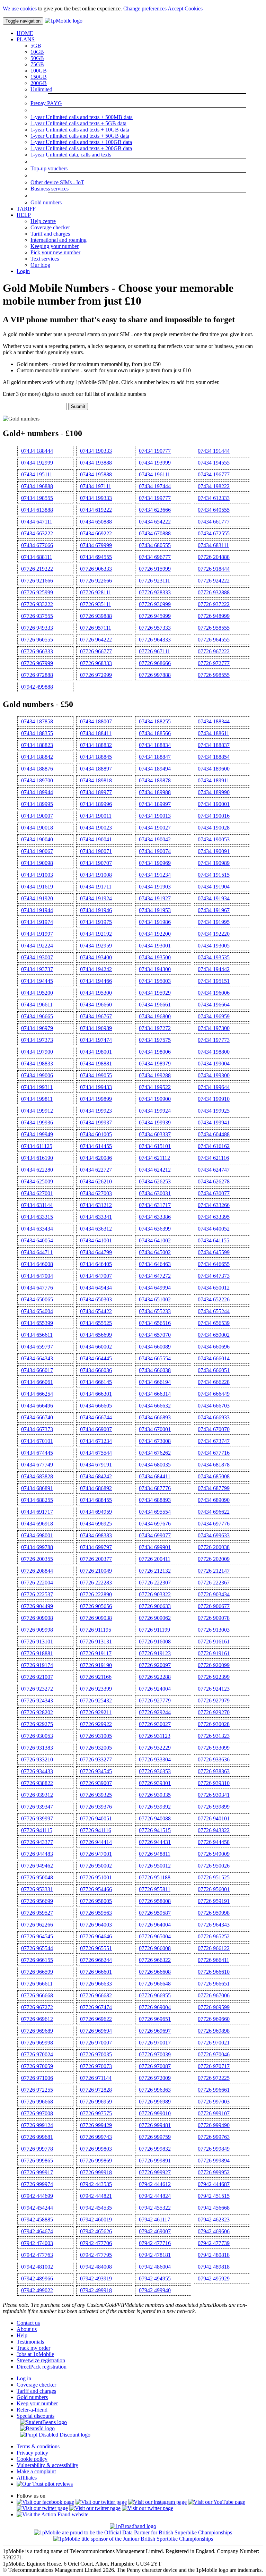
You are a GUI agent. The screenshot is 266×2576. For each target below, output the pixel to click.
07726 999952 (214, 2172)
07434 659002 (214, 1335)
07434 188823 (37, 745)
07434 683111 (213, 545)
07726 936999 (155, 604)
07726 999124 (37, 2125)
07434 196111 (154, 474)
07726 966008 (155, 1948)
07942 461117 (154, 2220)
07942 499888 (37, 687)
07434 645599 (214, 1252)
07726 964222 (96, 640)
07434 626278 (214, 1181)
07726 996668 (37, 2102)
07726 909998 (37, 1630)
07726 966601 (96, 1972)
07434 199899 (96, 1099)
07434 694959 (96, 1512)
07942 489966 (37, 2279)
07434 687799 (214, 1488)
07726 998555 (214, 675)
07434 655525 (96, 1323)
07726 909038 (96, 1618)
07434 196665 (37, 1016)
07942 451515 (214, 2196)
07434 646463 (155, 1264)
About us (27, 2329)
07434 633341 (96, 1217)
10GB (37, 52)
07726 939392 (155, 1807)
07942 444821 (96, 2196)
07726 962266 (37, 1925)
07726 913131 (96, 1642)
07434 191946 (96, 910)
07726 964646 (96, 1936)
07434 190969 (155, 863)
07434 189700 (37, 780)
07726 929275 (37, 1724)
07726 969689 (37, 2031)
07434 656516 (155, 1323)
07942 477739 (214, 2243)
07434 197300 (214, 1028)
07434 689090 (214, 1500)
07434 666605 (96, 1406)
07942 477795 (96, 2255)
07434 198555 (37, 498)
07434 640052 (214, 1229)
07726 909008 (37, 1618)
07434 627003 (96, 1193)
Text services (45, 259)
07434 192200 (155, 934)
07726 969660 (214, 2019)
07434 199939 (155, 1123)
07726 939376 (96, 1807)
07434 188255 (155, 721)
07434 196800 (155, 1016)
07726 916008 (155, 1642)
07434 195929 (155, 993)
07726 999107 (214, 2113)
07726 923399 (96, 1689)
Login (23, 271)
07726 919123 (155, 1653)
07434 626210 (96, 1181)
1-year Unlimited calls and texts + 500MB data (82, 117)
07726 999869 (96, 2161)
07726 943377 (37, 1842)
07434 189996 (96, 804)
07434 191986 (155, 922)
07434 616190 (37, 1158)
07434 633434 (37, 1229)
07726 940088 (155, 1818)
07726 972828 (96, 2090)
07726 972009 (155, 2078)
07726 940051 (96, 1818)
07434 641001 (96, 1240)
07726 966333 (37, 651)
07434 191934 (214, 898)
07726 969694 (96, 2031)
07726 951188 (155, 1877)
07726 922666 (96, 581)
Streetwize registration (41, 2360)
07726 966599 (37, 1972)
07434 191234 (155, 875)
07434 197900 (37, 1052)
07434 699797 (96, 1547)
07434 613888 (37, 510)
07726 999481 (155, 2125)
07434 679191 (96, 1465)
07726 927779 (155, 1701)
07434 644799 (96, 1252)
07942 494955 (155, 2279)
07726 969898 (214, 2031)
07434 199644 (214, 1087)
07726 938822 (37, 1783)
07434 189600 (214, 769)
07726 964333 (155, 640)
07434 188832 (96, 745)
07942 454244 (37, 2208)
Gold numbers (46, 202)
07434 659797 (37, 1347)
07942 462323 (214, 2220)
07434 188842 (37, 757)
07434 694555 (96, 557)
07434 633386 (155, 1217)
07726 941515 (155, 1830)
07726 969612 (37, 2019)
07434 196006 (214, 993)
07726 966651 (214, 1984)
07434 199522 (155, 1087)
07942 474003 (37, 2243)
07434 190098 (37, 863)
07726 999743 (96, 2137)
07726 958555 (214, 628)
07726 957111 (96, 628)
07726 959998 (214, 1913)
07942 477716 (155, 2243)
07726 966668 (37, 1995)
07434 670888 (155, 533)
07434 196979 (37, 1028)
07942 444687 (214, 2184)
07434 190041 (96, 839)
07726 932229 (155, 1748)
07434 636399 (155, 1229)
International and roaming (59, 240)
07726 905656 (96, 1606)
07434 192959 (96, 946)
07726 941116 (96, 1830)
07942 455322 (155, 2208)
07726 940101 (214, 1818)
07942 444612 (155, 2184)
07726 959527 (37, 1913)
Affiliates (27, 2478)
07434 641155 (214, 1240)
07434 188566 (155, 733)
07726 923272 (37, 1689)
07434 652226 (214, 1299)
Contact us (28, 2323)
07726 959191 (214, 1901)
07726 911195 (96, 1630)
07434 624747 (214, 1170)
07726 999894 (214, 2161)
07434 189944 (37, 792)
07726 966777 (96, 651)
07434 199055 (96, 1075)
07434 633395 (214, 1217)
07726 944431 (155, 1842)
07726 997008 (37, 2113)
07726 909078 (214, 1618)
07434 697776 (214, 1524)
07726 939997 (37, 1818)
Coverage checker (50, 227)
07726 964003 (96, 1925)
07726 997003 (214, 2102)
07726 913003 (214, 1630)
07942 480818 (214, 2255)
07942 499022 (37, 2290)
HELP (24, 215)
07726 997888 (155, 675)
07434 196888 (37, 486)
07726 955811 (155, 1889)
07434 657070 (155, 1335)
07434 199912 (37, 1111)
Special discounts (36, 2416)
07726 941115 (37, 1830)
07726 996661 (214, 2090)
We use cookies (20, 8)
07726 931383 (37, 1748)
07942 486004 (155, 2267)
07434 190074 (155, 851)
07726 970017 (155, 2043)
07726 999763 (214, 2137)
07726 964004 (155, 1925)
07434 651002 (155, 1299)
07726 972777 (214, 663)
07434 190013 (155, 816)
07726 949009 (214, 1854)
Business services (50, 189)
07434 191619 (37, 887)
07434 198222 (214, 486)
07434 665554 (155, 1358)
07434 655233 (155, 1311)
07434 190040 (37, 839)
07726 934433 (37, 1771)
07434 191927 (155, 898)
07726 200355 (37, 1559)
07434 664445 (96, 1358)
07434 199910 (214, 1099)
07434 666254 (37, 1394)
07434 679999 (96, 545)
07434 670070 (214, 1429)
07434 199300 (214, 1075)
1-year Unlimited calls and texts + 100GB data (81, 142)
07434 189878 (155, 780)
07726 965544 (37, 1948)
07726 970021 (214, 2043)
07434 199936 (37, 1123)
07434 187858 (37, 721)
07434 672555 (214, 533)
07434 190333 (96, 451)
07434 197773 (214, 1040)
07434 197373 (37, 1040)
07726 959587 (155, 1913)
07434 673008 (155, 1441)
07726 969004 (155, 2007)
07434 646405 (96, 1264)
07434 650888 (96, 522)
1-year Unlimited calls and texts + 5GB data (78, 123)
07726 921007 (37, 1677)
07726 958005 (96, 1901)
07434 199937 (96, 1123)
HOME (25, 33)
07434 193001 (155, 946)
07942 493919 (96, 2279)
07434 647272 (155, 1276)
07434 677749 (37, 1465)
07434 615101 (155, 1146)
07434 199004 (214, 1064)
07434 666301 (96, 1394)
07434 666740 (37, 1417)
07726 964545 (37, 1936)
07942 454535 (96, 2208)
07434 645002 (155, 1252)
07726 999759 (155, 2137)
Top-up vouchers (49, 168)
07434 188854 (214, 757)
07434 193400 (96, 957)
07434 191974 (37, 922)
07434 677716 (214, 1453)
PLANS (26, 39)
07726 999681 (37, 2137)
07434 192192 (96, 934)
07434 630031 (155, 1193)
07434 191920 (37, 898)
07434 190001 (214, 804)
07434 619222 (96, 510)
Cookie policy (32, 2459)
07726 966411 (214, 1960)
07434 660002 (96, 1347)
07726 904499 (37, 1606)
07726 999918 (96, 2172)
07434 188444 (37, 451)
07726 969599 (214, 2007)
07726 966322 (155, 1960)
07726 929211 (96, 1712)
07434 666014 (214, 1358)
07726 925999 (37, 592)
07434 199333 (96, 498)
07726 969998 (37, 2043)
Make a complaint (36, 2471)
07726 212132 (155, 1571)
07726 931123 (155, 1736)
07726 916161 (214, 1642)
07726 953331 (37, 1889)
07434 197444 (155, 486)
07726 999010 (155, 2113)
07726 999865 (37, 2161)
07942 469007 (155, 2231)
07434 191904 (214, 887)
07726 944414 (96, 1842)
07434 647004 (37, 1276)
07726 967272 (37, 2007)
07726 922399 (214, 1677)
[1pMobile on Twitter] (101, 2502)
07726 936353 (155, 1771)
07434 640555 (214, 510)
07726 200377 (96, 1559)
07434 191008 (96, 875)
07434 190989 (214, 863)
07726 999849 (214, 2149)
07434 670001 (155, 1429)
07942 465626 (96, 2231)
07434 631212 (96, 1205)
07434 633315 (37, 1217)
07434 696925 (96, 1524)
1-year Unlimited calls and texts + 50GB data (80, 136)
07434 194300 (155, 969)
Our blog (40, 265)
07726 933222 (37, 604)
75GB (37, 64)
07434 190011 (96, 816)
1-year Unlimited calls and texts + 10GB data (80, 130)
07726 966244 (96, 1960)
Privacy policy (32, 2453)
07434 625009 (37, 1181)
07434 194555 (214, 463)
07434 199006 (37, 1075)
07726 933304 (155, 1759)
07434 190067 (37, 851)
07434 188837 (214, 745)
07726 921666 (37, 581)
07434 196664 (214, 1005)
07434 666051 (214, 1370)
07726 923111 (154, 581)
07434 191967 (214, 910)
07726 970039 (155, 2054)
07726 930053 (37, 1736)
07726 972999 (96, 675)
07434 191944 (37, 910)
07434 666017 (37, 1370)
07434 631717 (155, 1205)
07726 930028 (214, 1724)
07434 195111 (37, 474)
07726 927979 (214, 1701)
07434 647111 (37, 522)
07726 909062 (155, 1618)
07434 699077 (155, 1535)
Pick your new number (55, 252)
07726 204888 (214, 557)
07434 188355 (37, 733)
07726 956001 (214, 1889)
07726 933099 (214, 1748)
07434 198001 (96, 1052)
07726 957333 (155, 628)
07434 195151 (214, 981)
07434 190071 (96, 851)
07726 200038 (214, 1547)
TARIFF (26, 209)
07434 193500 (155, 957)
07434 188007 (96, 721)
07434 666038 (155, 1370)
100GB (39, 71)
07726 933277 (96, 1759)
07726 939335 (155, 1795)
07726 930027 (155, 1724)
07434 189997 (155, 804)
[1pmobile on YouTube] (217, 2502)
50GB (37, 58)
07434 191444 (214, 451)
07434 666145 (96, 1382)
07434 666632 (155, 1406)
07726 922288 (155, 1677)
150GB (39, 77)
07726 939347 (37, 1807)
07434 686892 (96, 1488)
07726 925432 (96, 1701)
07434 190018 (37, 828)
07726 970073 (96, 2066)
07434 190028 (214, 828)
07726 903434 (214, 1594)
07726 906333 (96, 569)
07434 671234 (96, 1441)
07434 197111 (96, 486)
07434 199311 (37, 1087)
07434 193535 (214, 957)
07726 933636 (214, 1759)
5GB (36, 46)
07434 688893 (155, 1500)
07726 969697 (155, 2031)
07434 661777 (214, 522)
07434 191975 (96, 922)
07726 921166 (96, 1677)
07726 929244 (155, 1712)
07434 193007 (37, 957)
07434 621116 (213, 1158)
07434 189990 (214, 792)
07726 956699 (37, 1901)
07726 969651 (155, 2019)
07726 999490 (214, 2125)
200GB (39, 83)
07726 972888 (37, 675)
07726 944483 (37, 1854)
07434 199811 (37, 1099)
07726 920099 (214, 1665)
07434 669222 (96, 533)
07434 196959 (214, 1016)
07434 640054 (37, 1240)
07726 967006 (214, 1995)
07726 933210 (37, 1759)
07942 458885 (37, 2220)
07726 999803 (96, 2149)
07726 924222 (214, 581)
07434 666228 (214, 1382)
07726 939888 (96, 616)
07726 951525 (214, 1877)
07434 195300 (96, 993)
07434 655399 (37, 1323)
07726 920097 (155, 1665)
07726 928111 (96, 592)
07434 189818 (96, 780)
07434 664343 (37, 1358)
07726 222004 (37, 1583)
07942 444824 (155, 2196)
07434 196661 (155, 1005)
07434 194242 (96, 969)
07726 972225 (214, 2078)
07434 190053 (214, 839)
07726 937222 (214, 604)
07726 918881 (37, 1653)
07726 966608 (155, 1972)
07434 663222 (37, 533)
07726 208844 (37, 1571)
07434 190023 (96, 828)
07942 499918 (96, 2290)
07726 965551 (96, 1948)
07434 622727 (96, 1170)
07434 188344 (214, 721)
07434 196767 (96, 1016)
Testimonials (30, 2342)
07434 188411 (96, 733)
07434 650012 (214, 1288)
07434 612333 (214, 498)
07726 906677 (214, 1606)
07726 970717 (214, 2066)
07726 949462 (37, 1866)
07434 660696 (214, 1347)
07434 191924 (96, 898)
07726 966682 (96, 1995)
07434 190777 (155, 451)
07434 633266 (214, 1205)
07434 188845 (96, 757)
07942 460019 (96, 2220)
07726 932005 (96, 1748)
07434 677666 (37, 545)
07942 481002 (37, 2267)
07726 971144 (96, 2078)
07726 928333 (155, 592)
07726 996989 (155, 2102)
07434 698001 (37, 1535)
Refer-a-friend (32, 2410)
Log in (24, 2378)
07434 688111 (37, 557)
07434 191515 (214, 875)
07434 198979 (155, 1064)
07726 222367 (214, 1583)
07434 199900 (155, 1099)
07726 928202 (37, 1712)
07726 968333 (96, 663)
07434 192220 (214, 934)
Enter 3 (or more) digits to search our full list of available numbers (74, 394)
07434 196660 (96, 1005)
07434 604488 (214, 1134)
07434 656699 (96, 1335)
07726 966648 (155, 1984)
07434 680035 (155, 1465)
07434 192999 (37, 463)
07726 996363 (155, 2090)
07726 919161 (214, 1653)
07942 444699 (37, 2196)
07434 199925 (214, 1111)
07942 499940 (155, 2290)
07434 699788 (37, 1547)
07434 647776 (37, 1288)
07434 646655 (214, 1264)
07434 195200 (37, 993)
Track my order (33, 2348)
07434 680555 (155, 545)
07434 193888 (96, 463)
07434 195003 (155, 981)
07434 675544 (96, 1453)
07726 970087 (155, 2066)
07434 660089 (155, 1347)
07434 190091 (214, 851)
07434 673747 (214, 1441)
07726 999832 (155, 2149)
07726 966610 (214, 1972)
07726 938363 (214, 1771)
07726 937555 (37, 616)
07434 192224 (37, 946)
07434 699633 (214, 1535)
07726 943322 (214, 1830)
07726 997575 (96, 2113)
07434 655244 (214, 1311)
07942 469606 (214, 2231)
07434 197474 (96, 1040)
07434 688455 (96, 1500)
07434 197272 (155, 1028)
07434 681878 (214, 1465)
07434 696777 (155, 557)
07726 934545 (96, 1771)
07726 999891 (155, 2161)
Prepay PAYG (46, 103)
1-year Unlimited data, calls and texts (71, 155)
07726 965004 (155, 1936)
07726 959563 (96, 1913)
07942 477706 (96, 2243)
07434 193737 (37, 969)
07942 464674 (37, 2231)
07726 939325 (96, 1795)
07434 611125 (37, 1146)
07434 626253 (155, 1181)
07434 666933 (214, 1417)
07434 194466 (96, 981)
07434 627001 (37, 1193)
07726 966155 (37, 1960)
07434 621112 (154, 1158)
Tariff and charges (50, 234)
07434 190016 (214, 816)
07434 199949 (37, 1134)
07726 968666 (155, 663)
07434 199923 (96, 1111)
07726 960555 (37, 640)
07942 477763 (37, 2255)
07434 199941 (214, 1123)
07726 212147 (214, 1571)
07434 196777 (214, 474)
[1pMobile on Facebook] (45, 2502)
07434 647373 (214, 1276)
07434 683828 (37, 1476)
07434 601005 (96, 1134)
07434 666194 (155, 1382)
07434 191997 (37, 934)
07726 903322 (155, 1594)
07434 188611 (214, 733)
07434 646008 (37, 1264)
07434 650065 (37, 1299)
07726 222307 (155, 1583)
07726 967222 (214, 651)
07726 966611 (37, 1984)
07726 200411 (155, 1559)
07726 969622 (96, 2019)
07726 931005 (96, 1736)
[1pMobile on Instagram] (157, 2502)
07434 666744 (96, 1417)
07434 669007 (96, 1429)
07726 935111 (96, 604)
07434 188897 (96, 769)
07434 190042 (155, 839)
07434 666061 (37, 1382)
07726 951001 (96, 1877)
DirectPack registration (42, 2367)
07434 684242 (96, 1476)
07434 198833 (37, 1064)
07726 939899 (214, 1807)
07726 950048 (37, 1877)
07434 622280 (37, 1170)
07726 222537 (37, 1594)
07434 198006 (155, 1052)
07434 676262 (155, 1453)
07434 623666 (155, 510)
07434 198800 (214, 1052)
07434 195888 (96, 474)
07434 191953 (155, 910)
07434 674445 (37, 1453)
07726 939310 (214, 1783)
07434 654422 (96, 1311)
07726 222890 (96, 1594)
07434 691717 (37, 1512)
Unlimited (41, 89)
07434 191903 (155, 887)
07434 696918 (37, 1524)
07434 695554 (155, 1512)
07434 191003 (37, 875)
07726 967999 (37, 663)
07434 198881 (96, 1064)
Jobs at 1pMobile (35, 2354)
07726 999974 (37, 2184)
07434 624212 (155, 1170)
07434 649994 (155, 1288)
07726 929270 (214, 1712)
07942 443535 (96, 2184)
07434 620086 (96, 1158)
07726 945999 (155, 616)
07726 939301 (155, 1783)
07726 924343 (37, 1701)
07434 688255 (37, 1500)
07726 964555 (214, 640)
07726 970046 (214, 2054)
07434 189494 (155, 769)
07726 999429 (96, 2125)
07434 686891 (37, 1488)
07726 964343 (214, 1925)
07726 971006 (37, 2078)
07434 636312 (96, 1229)
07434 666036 (96, 1370)
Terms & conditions (38, 2446)
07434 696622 (214, 1512)
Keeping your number (55, 246)
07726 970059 (37, 2066)
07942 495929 (214, 2279)
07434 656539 (214, 1323)
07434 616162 (214, 1146)
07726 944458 (214, 1842)
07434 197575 (155, 1040)
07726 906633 (155, 1606)
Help (22, 2335)
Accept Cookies (185, 8)
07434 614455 (96, 1146)
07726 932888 (214, 592)
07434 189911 (214, 780)
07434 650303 (96, 1299)
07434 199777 (155, 498)
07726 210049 (96, 1571)
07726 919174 (37, 1665)
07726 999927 (155, 2172)
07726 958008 (155, 1901)
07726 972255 (37, 2090)
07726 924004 (155, 1689)
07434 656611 (37, 1335)
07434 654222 (155, 522)
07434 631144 (37, 1205)
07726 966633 (96, 1984)
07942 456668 (214, 2208)
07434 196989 (96, 1028)
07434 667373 (37, 1429)
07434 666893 (155, 1417)
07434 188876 (37, 769)
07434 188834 (155, 745)
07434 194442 (214, 969)
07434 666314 (155, 1394)
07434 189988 (155, 792)
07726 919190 (96, 1665)
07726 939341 (214, 1795)
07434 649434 (96, 1288)
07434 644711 (37, 1252)
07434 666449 (214, 1394)
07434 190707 (96, 863)
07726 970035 (96, 2054)
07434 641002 (155, 1240)
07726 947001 (96, 1854)
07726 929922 (96, 1724)
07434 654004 (37, 1311)
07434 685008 (214, 1476)
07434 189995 (37, 804)
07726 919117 (96, 1653)
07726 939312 (37, 1795)
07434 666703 (214, 1406)
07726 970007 (96, 2043)
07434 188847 (155, 757)
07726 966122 (214, 1948)
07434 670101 (37, 1441)
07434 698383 (96, 1535)
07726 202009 (214, 1559)
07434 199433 (96, 1087)
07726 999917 (37, 2172)
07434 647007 (96, 1276)
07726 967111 (154, 651)
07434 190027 (155, 828)
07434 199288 (155, 1075)
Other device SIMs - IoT (57, 182)
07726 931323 (214, 1736)
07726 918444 (214, 569)
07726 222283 (96, 1583)
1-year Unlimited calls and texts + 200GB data (81, 148)
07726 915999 (155, 569)
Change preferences (145, 8)
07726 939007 (96, 1783)
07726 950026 (214, 1866)
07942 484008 (96, 2267)
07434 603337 (155, 1134)
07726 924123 (214, 1689)
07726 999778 (37, 2149)
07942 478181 (155, 2255)
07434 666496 (37, 1406)
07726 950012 (155, 1866)
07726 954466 (96, 1889)
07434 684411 (155, 1476)
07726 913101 (37, 1642)
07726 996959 (96, 2102)
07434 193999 (155, 463)
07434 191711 (96, 887)
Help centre (43, 221)
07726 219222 (37, 569)
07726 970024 (37, 2054)
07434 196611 (37, 1005)
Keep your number (37, 2403)
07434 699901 (155, 1547)
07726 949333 (37, 628)
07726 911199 (154, 1630)
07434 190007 (37, 816)
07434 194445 (37, 981)
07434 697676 (155, 1524)
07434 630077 (214, 1193)
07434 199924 (155, 1111)
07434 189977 (96, 792)
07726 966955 (155, 1995)
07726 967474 (96, 2007)
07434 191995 (214, 922)
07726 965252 (214, 1936)
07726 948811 (155, 1854)
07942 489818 (214, 2267)
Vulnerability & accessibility (47, 2465)
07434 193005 (214, 946)
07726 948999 (214, 616)
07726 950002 (96, 1866)
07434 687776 (155, 1488)
